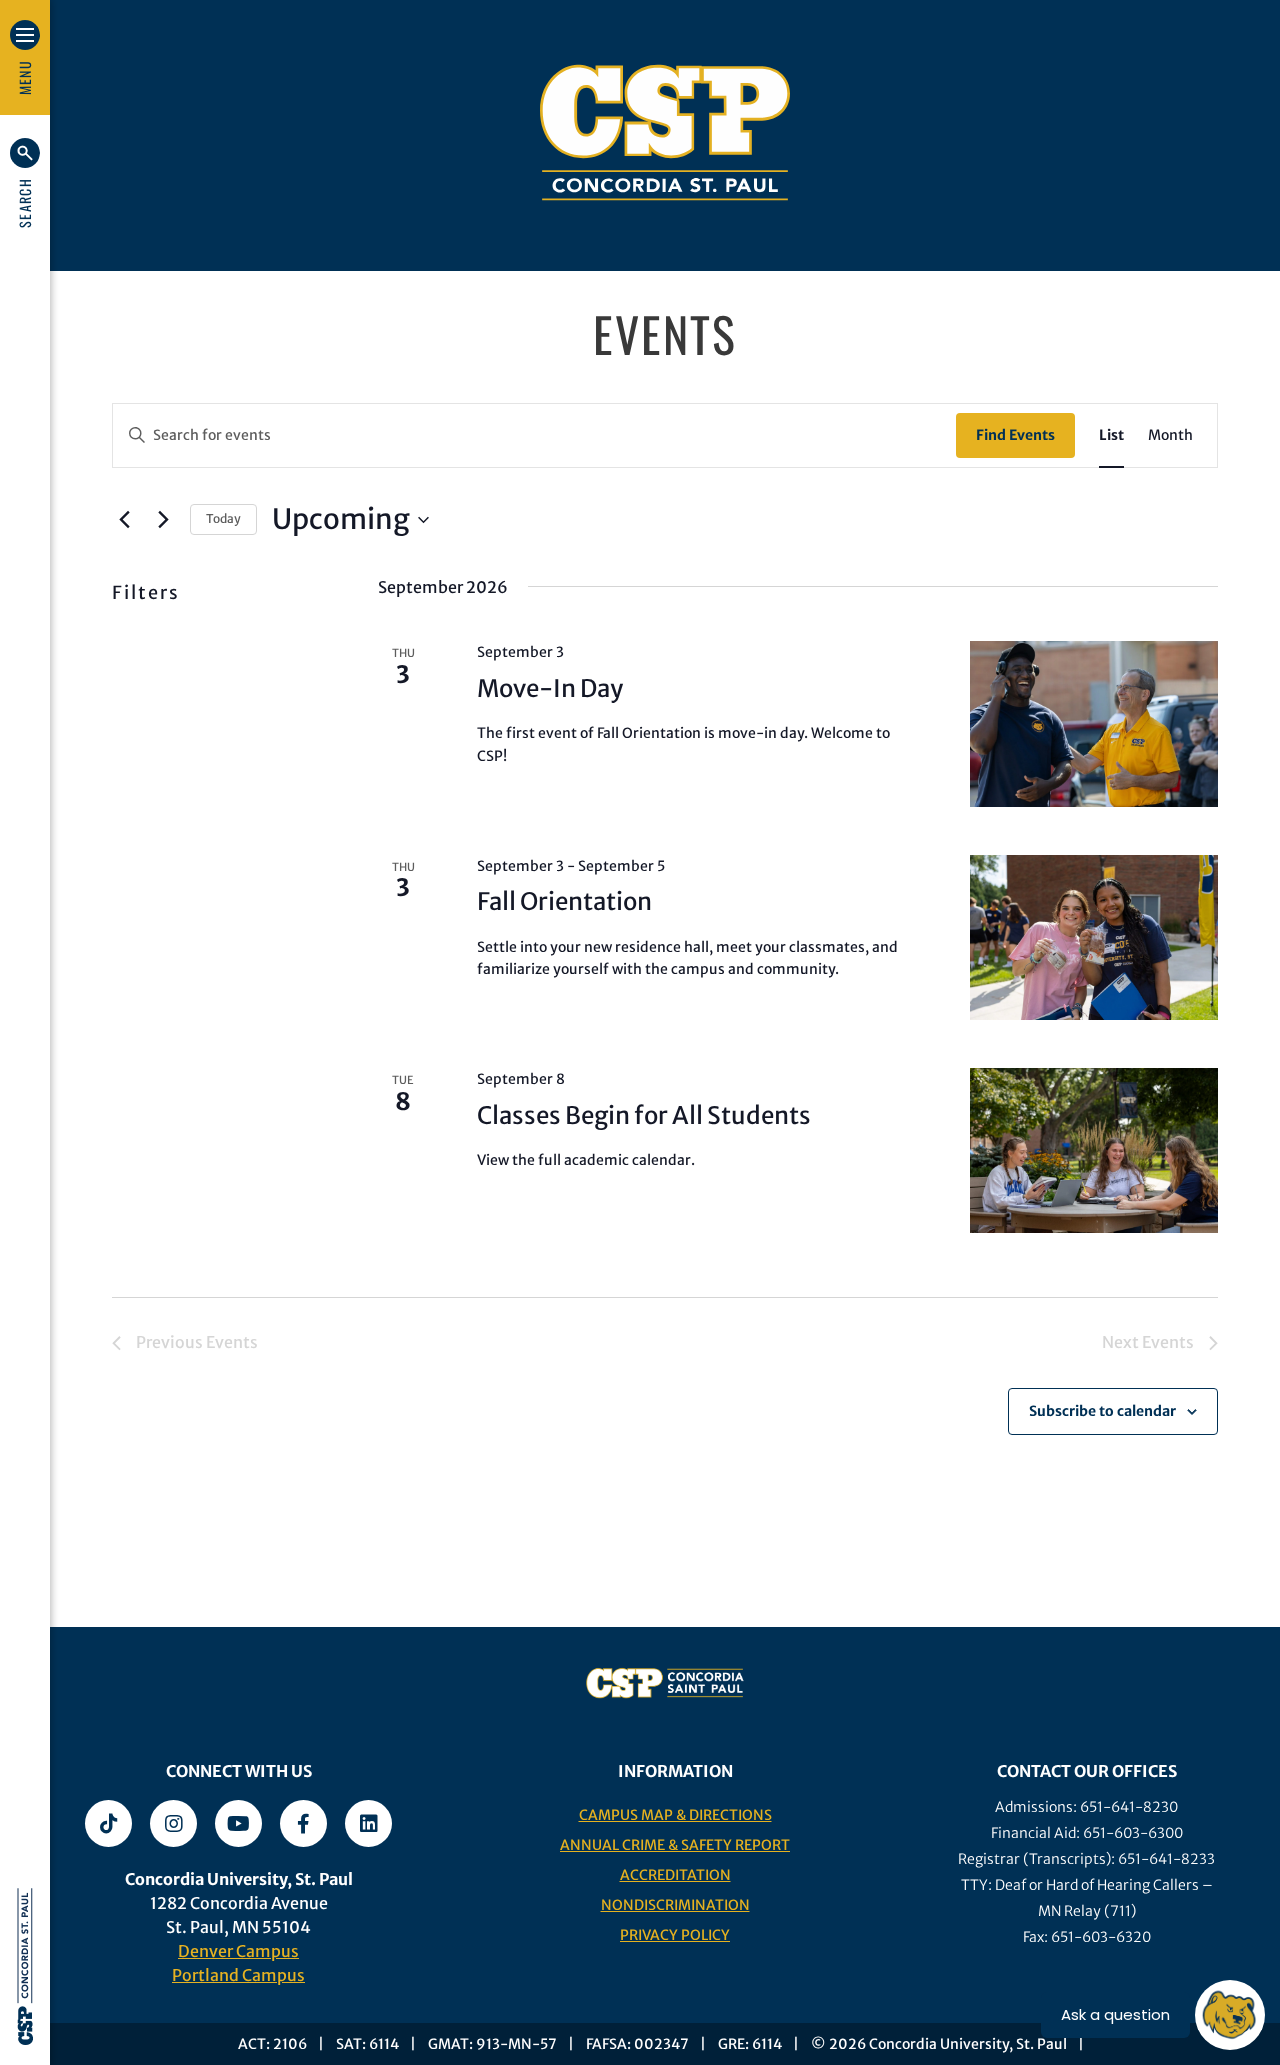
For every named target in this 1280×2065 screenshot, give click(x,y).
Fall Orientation (564, 901)
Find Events (1015, 435)
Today (223, 518)
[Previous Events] (124, 520)
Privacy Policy (675, 1935)
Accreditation (675, 1875)
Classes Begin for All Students (644, 1115)
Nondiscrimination (675, 1905)
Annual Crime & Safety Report (675, 1845)
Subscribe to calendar (1102, 1411)
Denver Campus (238, 1951)
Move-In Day (550, 688)
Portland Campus (238, 1975)
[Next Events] (163, 520)
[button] (25, 183)
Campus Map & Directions (675, 1815)
